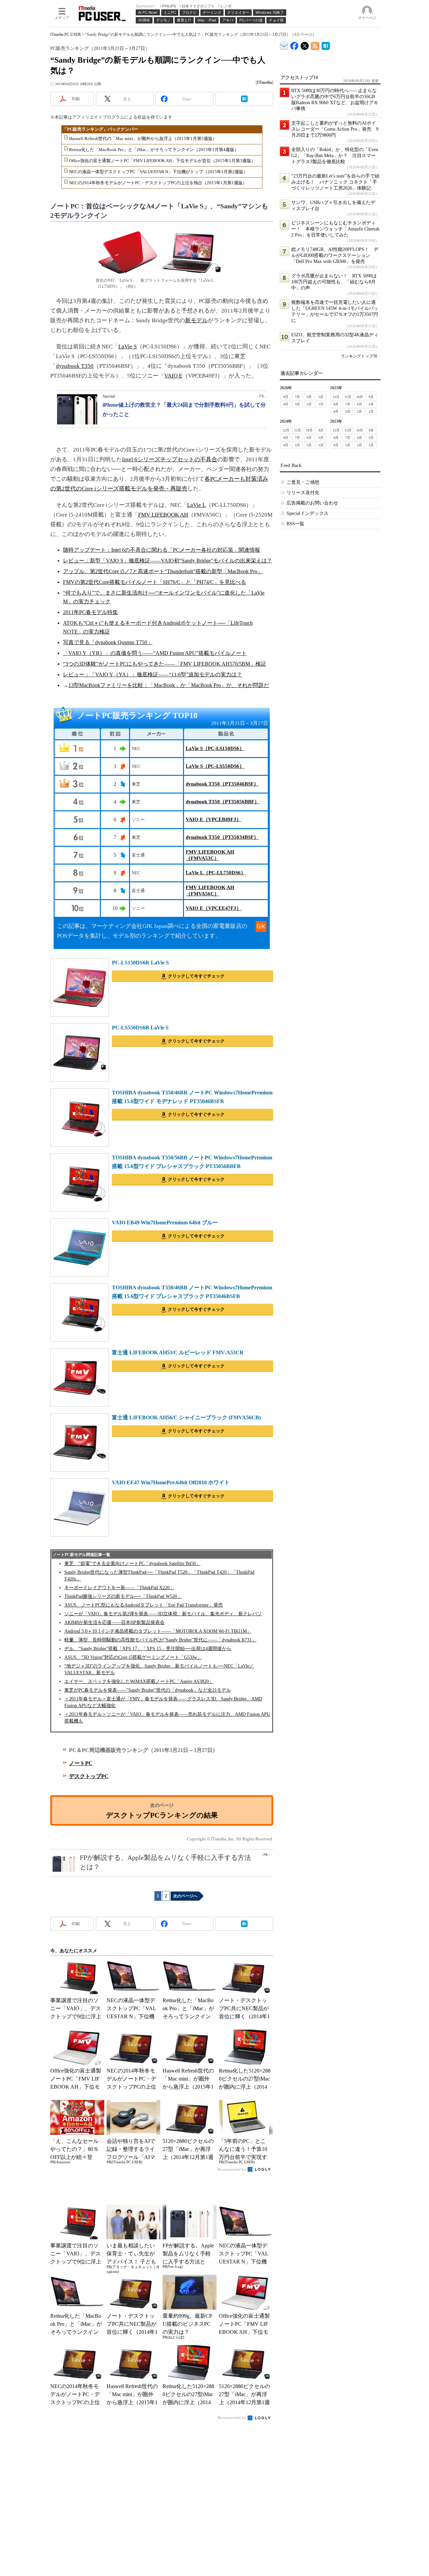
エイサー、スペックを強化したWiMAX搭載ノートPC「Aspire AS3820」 (139, 1681)
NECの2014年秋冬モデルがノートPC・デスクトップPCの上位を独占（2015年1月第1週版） (158, 183)
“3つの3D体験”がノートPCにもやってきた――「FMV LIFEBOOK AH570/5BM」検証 (165, 664)
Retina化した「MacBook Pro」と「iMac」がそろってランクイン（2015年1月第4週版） (154, 150)
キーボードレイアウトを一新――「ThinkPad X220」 (119, 1588)
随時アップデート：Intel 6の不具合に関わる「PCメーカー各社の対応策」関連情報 (162, 550)
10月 (360, 397)
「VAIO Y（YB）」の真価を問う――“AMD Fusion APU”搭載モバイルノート (155, 653)
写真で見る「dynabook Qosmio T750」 (108, 642)
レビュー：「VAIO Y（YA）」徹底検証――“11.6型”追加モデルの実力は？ (152, 674)
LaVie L (196, 505)
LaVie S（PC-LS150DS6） (215, 748)
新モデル (196, 320)
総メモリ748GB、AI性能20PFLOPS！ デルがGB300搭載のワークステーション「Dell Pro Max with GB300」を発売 (335, 255)
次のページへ (185, 1896)
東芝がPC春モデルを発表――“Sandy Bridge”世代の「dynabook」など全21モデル (148, 1690)
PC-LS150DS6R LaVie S (140, 963)
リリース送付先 (303, 493)
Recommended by (232, 2169)
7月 (297, 397)
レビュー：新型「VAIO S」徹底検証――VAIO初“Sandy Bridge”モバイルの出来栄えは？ (168, 561)
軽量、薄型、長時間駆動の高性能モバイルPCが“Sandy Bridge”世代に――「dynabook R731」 (160, 1640)
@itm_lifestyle (305, 44)
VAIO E (173, 376)
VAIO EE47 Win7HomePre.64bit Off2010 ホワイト (171, 1482)
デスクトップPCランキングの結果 (162, 1815)
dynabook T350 (75, 366)
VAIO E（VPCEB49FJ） (213, 819)
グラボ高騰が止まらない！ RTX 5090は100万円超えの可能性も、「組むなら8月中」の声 (334, 282)
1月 (321, 404)
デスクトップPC (89, 1776)
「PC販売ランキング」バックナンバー (100, 129)
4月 (286, 404)
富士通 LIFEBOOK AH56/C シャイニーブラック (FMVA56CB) (186, 1417)
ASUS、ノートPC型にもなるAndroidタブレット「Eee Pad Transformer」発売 (144, 1605)
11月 (348, 397)
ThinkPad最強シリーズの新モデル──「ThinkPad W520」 (123, 1596)
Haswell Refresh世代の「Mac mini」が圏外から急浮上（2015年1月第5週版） (143, 139)
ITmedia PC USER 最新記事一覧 (315, 45)
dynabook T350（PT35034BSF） (222, 837)
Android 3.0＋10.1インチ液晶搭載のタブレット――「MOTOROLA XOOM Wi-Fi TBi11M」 (158, 1631)
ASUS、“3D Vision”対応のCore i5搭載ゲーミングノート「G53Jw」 (133, 1657)
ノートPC (81, 1763)
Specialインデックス (308, 513)
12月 (336, 397)
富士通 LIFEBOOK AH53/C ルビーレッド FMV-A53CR (178, 1352)
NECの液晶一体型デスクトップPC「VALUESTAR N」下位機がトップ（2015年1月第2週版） (158, 172)
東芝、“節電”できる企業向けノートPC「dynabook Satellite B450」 (132, 1564)
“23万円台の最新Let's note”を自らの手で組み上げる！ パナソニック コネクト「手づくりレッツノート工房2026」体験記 (335, 182)
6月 (309, 397)
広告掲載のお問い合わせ (312, 503)
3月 (297, 404)
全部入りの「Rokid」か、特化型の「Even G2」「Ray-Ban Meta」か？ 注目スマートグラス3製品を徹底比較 (335, 156)
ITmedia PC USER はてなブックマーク (326, 45)
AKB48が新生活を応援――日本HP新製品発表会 (114, 1622)
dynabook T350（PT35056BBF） (223, 802)
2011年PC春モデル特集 (90, 612)
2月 (309, 404)
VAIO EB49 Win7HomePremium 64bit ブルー (165, 1223)
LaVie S (128, 347)
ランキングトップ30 (359, 356)
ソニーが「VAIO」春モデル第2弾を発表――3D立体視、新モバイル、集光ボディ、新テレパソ (163, 1614)
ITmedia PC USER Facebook (294, 44)
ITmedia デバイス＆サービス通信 (284, 45)
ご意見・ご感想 (303, 482)
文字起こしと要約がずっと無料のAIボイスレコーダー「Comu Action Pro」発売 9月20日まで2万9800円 (335, 129)
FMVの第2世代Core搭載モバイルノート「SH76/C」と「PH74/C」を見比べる (155, 582)
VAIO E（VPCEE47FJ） (213, 908)
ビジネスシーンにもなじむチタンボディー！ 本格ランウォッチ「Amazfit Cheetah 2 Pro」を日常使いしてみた (335, 229)
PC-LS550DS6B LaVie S (140, 1028)
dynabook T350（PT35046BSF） (222, 784)
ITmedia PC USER (66, 35)
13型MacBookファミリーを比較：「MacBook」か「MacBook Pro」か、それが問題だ (169, 685)
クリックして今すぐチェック (196, 976)
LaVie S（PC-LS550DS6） (215, 766)
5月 (321, 397)
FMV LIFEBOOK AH (163, 515)
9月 (371, 397)
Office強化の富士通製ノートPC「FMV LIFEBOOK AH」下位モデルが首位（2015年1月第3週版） (162, 161)
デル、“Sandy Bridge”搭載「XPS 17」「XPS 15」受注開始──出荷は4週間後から (148, 1649)
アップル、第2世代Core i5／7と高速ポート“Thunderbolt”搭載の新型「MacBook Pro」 (163, 571)
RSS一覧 (295, 524)
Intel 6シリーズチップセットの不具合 (170, 459)
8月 (286, 397)
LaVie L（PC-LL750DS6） (216, 873)
